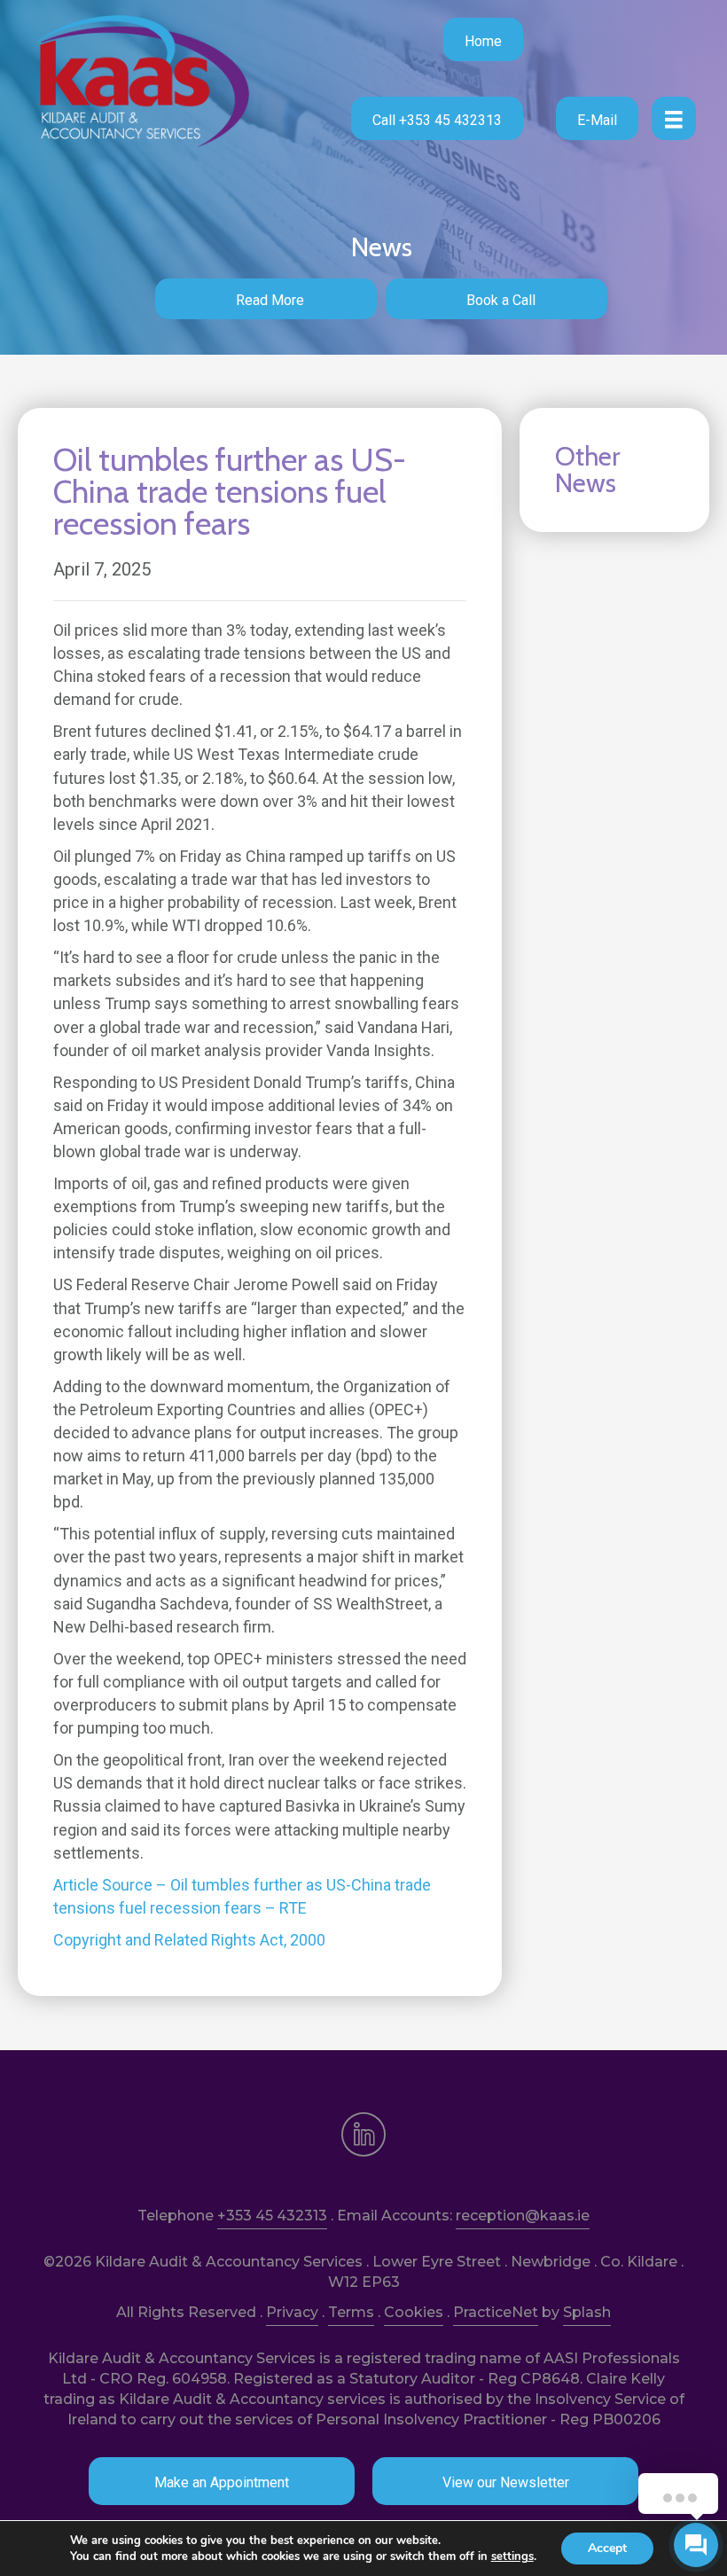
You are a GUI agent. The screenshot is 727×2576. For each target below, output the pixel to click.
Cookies (414, 2312)
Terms (351, 2312)
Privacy (292, 2312)
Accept (607, 2548)
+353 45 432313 (272, 2216)
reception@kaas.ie (523, 2216)
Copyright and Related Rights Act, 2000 (189, 1940)
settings (512, 2556)
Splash (587, 2312)
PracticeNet (496, 2312)
